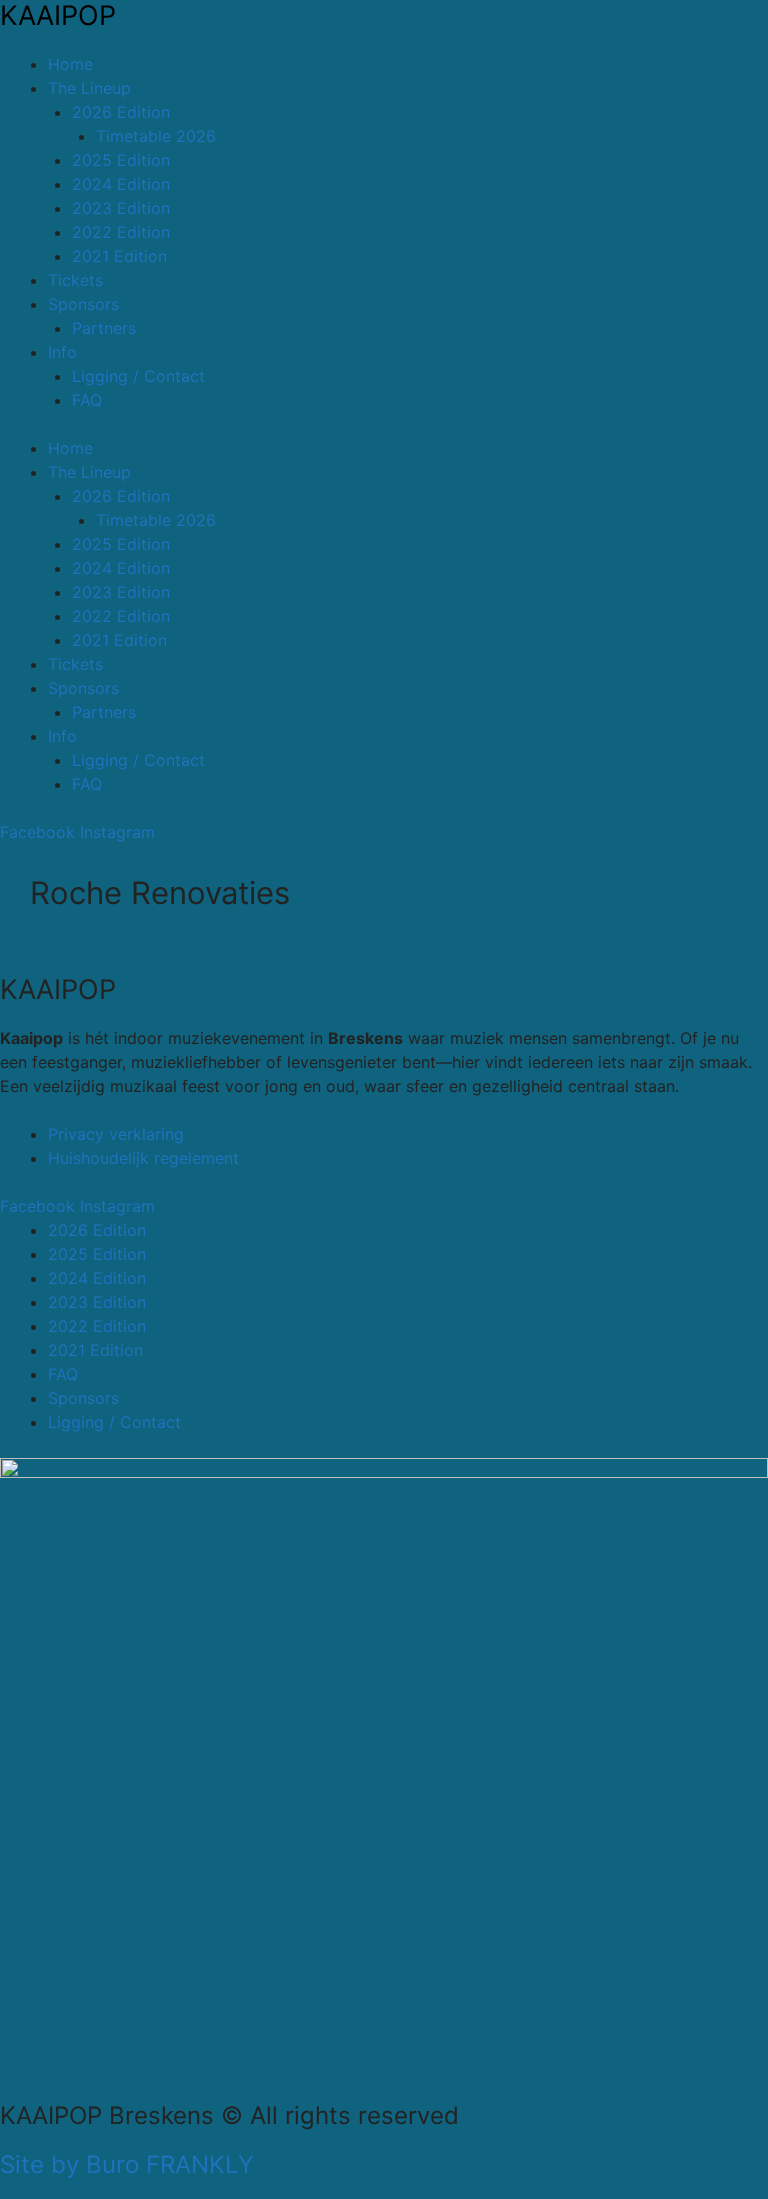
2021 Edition (119, 256)
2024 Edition (121, 184)
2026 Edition (121, 112)
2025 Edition (121, 160)
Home (70, 64)
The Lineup (89, 88)
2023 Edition (121, 208)
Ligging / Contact (138, 376)
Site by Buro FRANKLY (127, 2164)
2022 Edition (121, 232)
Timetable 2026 (156, 136)
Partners (104, 328)
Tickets (75, 280)
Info (62, 352)
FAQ (87, 400)
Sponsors (83, 304)
